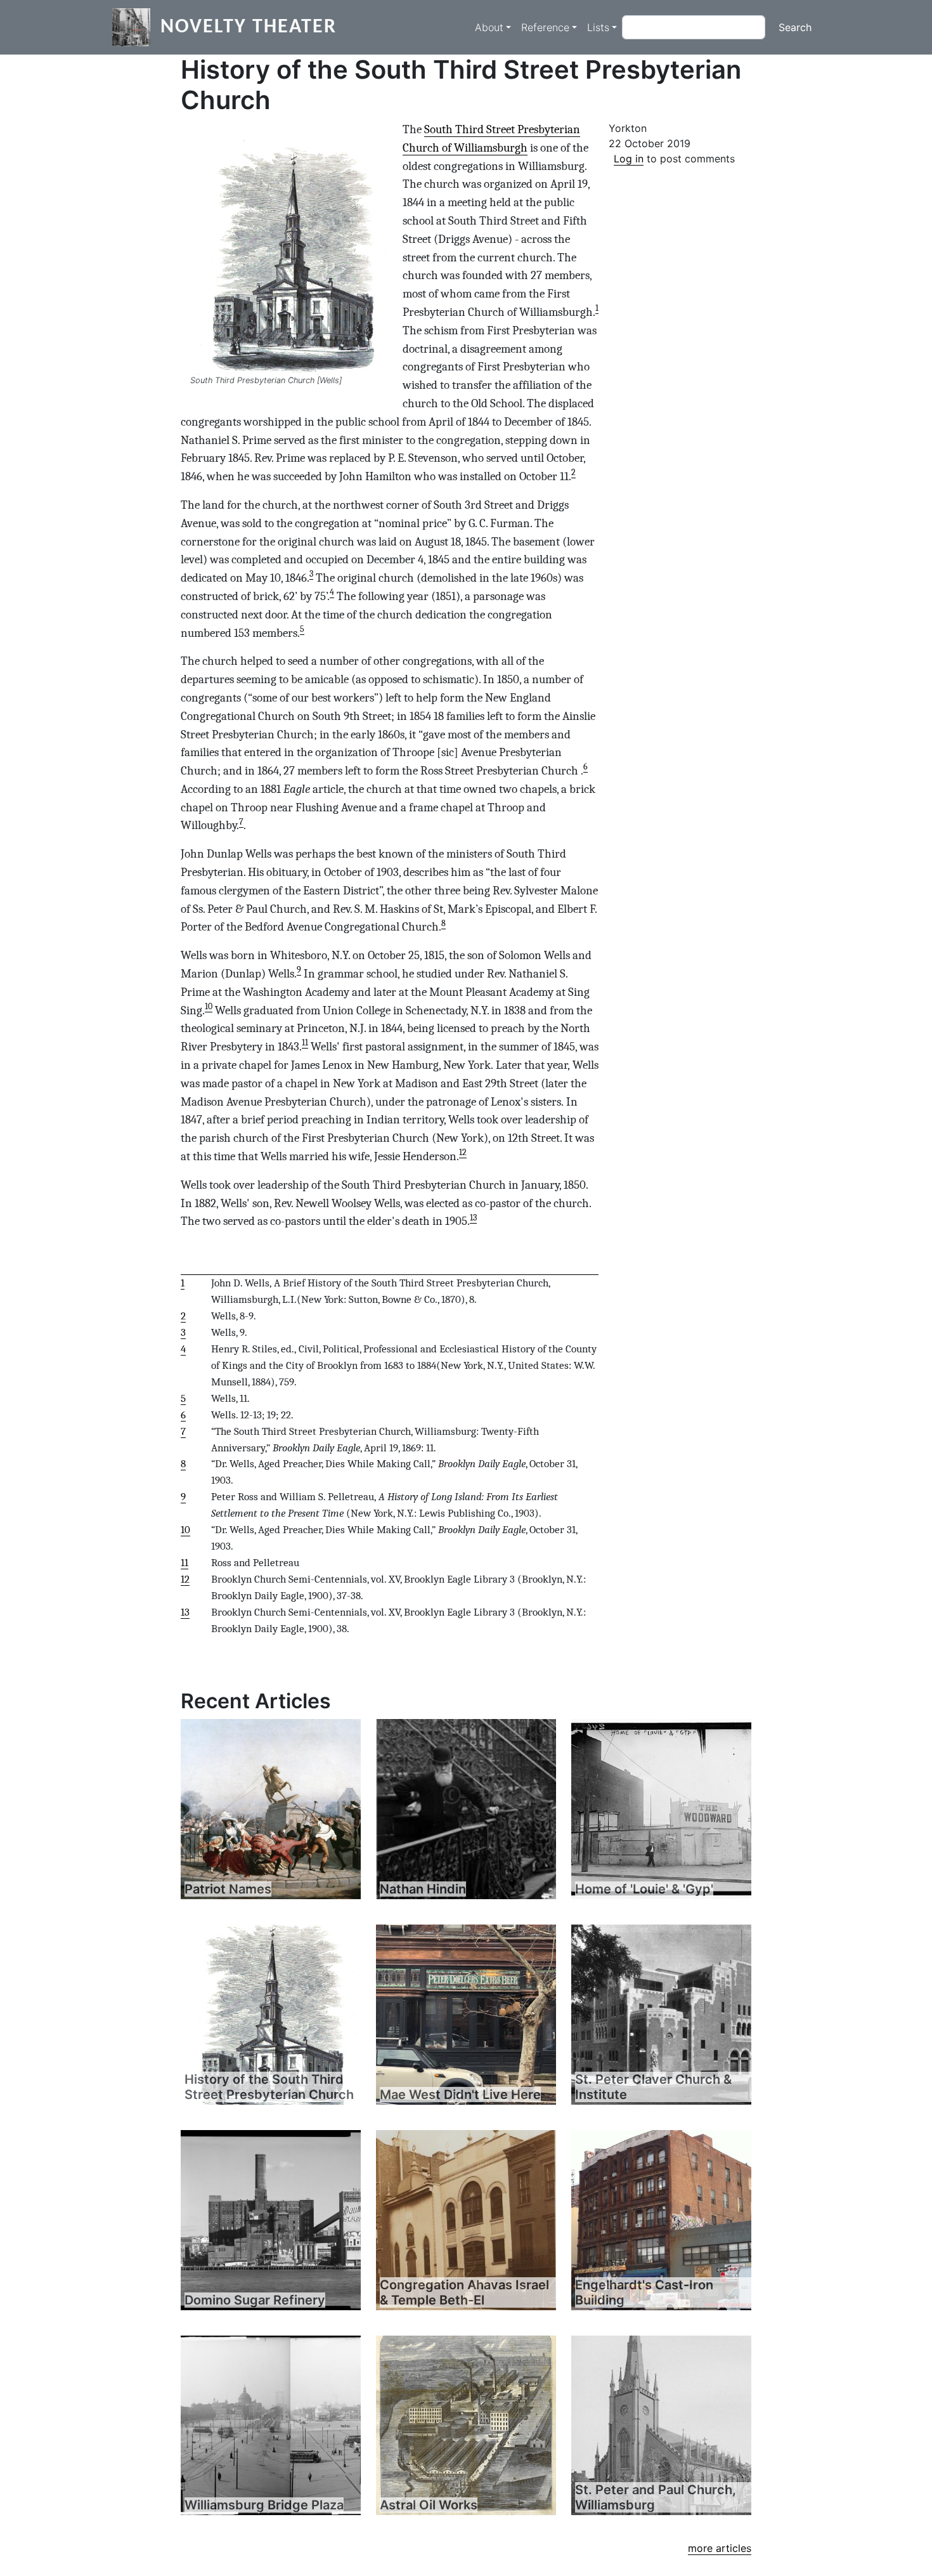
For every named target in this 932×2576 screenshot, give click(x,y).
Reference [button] (545, 27)
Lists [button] (598, 27)
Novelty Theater (249, 27)
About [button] (489, 27)
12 (463, 1152)
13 (473, 1218)
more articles (720, 2548)
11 (305, 1043)
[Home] (136, 27)
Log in (629, 159)
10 (209, 1006)
